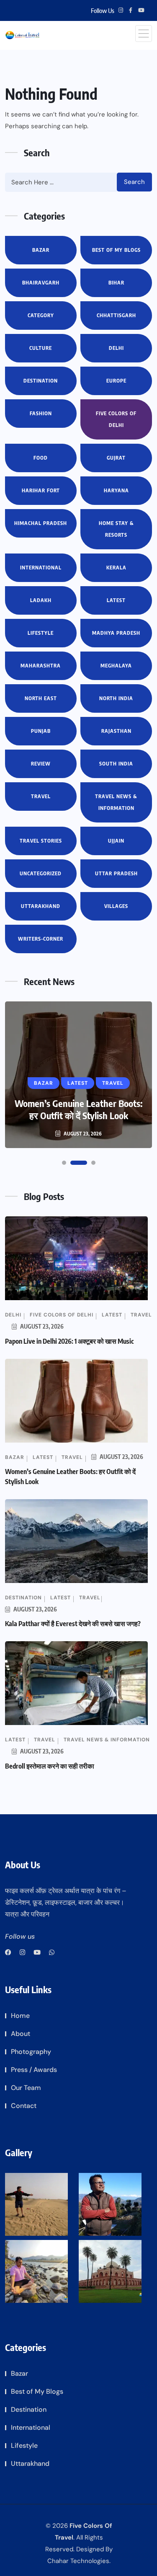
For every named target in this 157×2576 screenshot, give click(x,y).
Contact (24, 2106)
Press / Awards (34, 2070)
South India (116, 764)
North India (116, 698)
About (21, 2034)
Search (134, 182)
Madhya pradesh (116, 633)
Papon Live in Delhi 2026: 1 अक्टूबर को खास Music (69, 1341)
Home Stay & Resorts (116, 529)
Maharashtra (41, 666)
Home (20, 2016)
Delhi (116, 348)
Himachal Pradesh (41, 523)
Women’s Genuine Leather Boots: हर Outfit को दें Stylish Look (78, 1109)
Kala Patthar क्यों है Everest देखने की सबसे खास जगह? (73, 1624)
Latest (116, 600)
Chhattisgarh (116, 315)
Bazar (41, 250)
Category (41, 315)
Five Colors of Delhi (116, 419)
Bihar (116, 283)
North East (41, 698)
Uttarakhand (41, 906)
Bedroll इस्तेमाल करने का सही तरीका (50, 1766)
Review (41, 764)
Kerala (116, 568)
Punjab (41, 731)
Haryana (116, 490)
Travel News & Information (116, 802)
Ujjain (116, 841)
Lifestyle (41, 633)
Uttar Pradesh (116, 873)
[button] (64, 1163)
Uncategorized (41, 873)
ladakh (41, 600)
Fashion (41, 413)
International (41, 568)
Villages (116, 906)
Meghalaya (116, 666)
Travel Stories (41, 841)
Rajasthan (116, 731)
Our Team (26, 2088)
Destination (41, 381)
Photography (31, 2052)
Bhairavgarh (41, 283)
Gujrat (116, 458)
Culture (41, 348)
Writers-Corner (41, 939)
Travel (41, 796)
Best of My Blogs (116, 250)
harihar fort (41, 490)
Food (41, 458)
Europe (116, 381)
